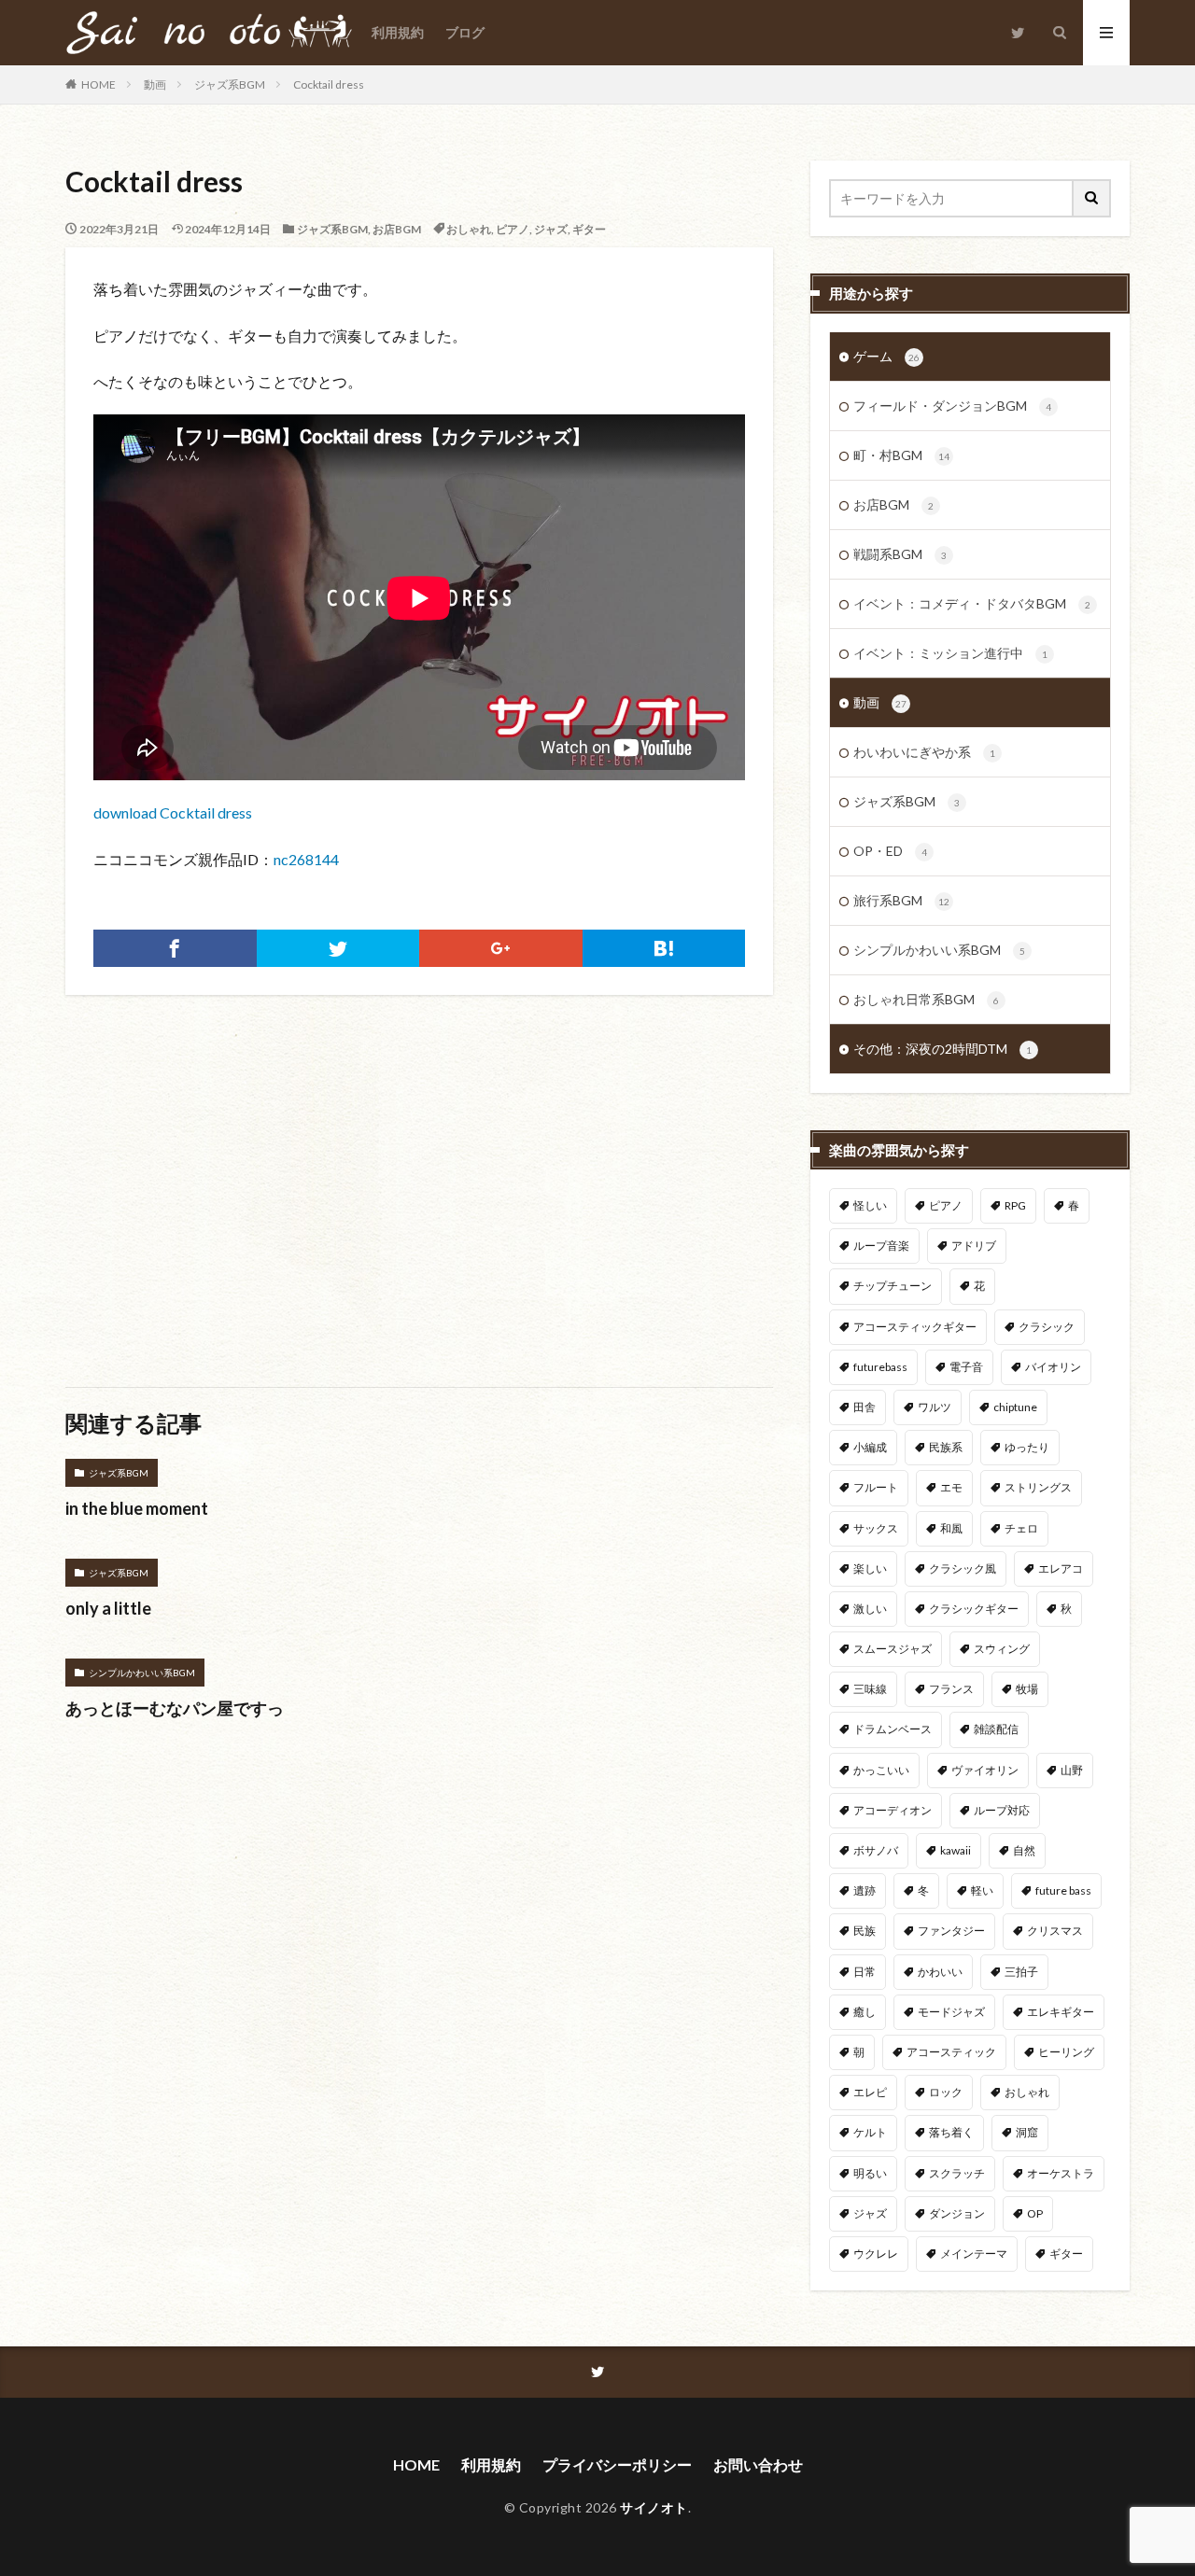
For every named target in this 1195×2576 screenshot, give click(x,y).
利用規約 (398, 32)
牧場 (1027, 1689)
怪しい (870, 1205)
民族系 (946, 1447)
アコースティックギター (915, 1327)
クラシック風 (963, 1568)
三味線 (870, 1689)
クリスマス (1055, 1931)
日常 (865, 1972)
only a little (108, 1608)
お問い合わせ (758, 2464)
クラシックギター (974, 1609)
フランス (951, 1689)
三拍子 (1021, 1972)
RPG (1015, 1205)
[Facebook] (175, 948)
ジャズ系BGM (230, 84)
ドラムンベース (893, 1729)
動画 (155, 84)
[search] (1092, 198)
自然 (1024, 1850)
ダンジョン (957, 2213)
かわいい (940, 1972)
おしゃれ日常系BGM (926, 999)
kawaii (956, 1850)
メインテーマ (974, 2254)
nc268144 (306, 859)
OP (1035, 2213)
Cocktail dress (329, 84)
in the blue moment (137, 1508)
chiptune (1015, 1407)
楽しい (870, 1568)
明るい (870, 2173)
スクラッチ (957, 2173)
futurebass (880, 1367)
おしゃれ (469, 229)
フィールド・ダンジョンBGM (952, 406)
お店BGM (397, 229)
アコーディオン (893, 1810)
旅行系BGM (901, 900)
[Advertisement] (240, 1182)
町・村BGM (901, 455)
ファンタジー (951, 1931)
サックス (876, 1528)
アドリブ (974, 1246)
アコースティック (951, 2052)
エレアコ (1061, 1568)
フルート (876, 1487)
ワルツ (935, 1407)
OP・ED (890, 851)
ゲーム (886, 356)
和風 (951, 1528)
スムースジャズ (893, 1649)
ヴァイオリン (985, 1770)
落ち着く (951, 2132)
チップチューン (893, 1286)
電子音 (966, 1367)
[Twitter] (338, 948)
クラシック (1047, 1327)
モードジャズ (951, 2012)
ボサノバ (876, 1850)
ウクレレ (876, 2254)
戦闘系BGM (900, 554)
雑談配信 (996, 1729)
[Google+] (501, 948)
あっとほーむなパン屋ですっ (175, 1708)
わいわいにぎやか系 (924, 752)
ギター (589, 229)
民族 (865, 1931)
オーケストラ (1061, 2173)
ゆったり (1027, 1447)
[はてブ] (664, 948)
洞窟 (1027, 2132)
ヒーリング (1066, 2052)
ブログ (465, 32)
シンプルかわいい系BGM (142, 1673)
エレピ (870, 2092)
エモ (951, 1487)
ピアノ (513, 229)
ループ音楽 (881, 1246)
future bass (1063, 1890)
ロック (946, 2092)
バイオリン (1053, 1367)
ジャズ (551, 229)
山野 (1072, 1770)
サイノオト (654, 2507)
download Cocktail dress (173, 812)
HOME (98, 84)
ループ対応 (1002, 1810)
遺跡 (865, 1890)
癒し (865, 2012)
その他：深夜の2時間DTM (942, 1049)
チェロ (1021, 1528)
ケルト (870, 2132)
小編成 (870, 1447)
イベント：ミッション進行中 (950, 653)
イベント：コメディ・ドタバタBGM (972, 603)
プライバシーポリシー (617, 2464)
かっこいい (881, 1770)
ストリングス (1038, 1487)
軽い (982, 1890)
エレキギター (1061, 2012)
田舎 (865, 1407)
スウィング (1002, 1649)
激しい (870, 1609)
